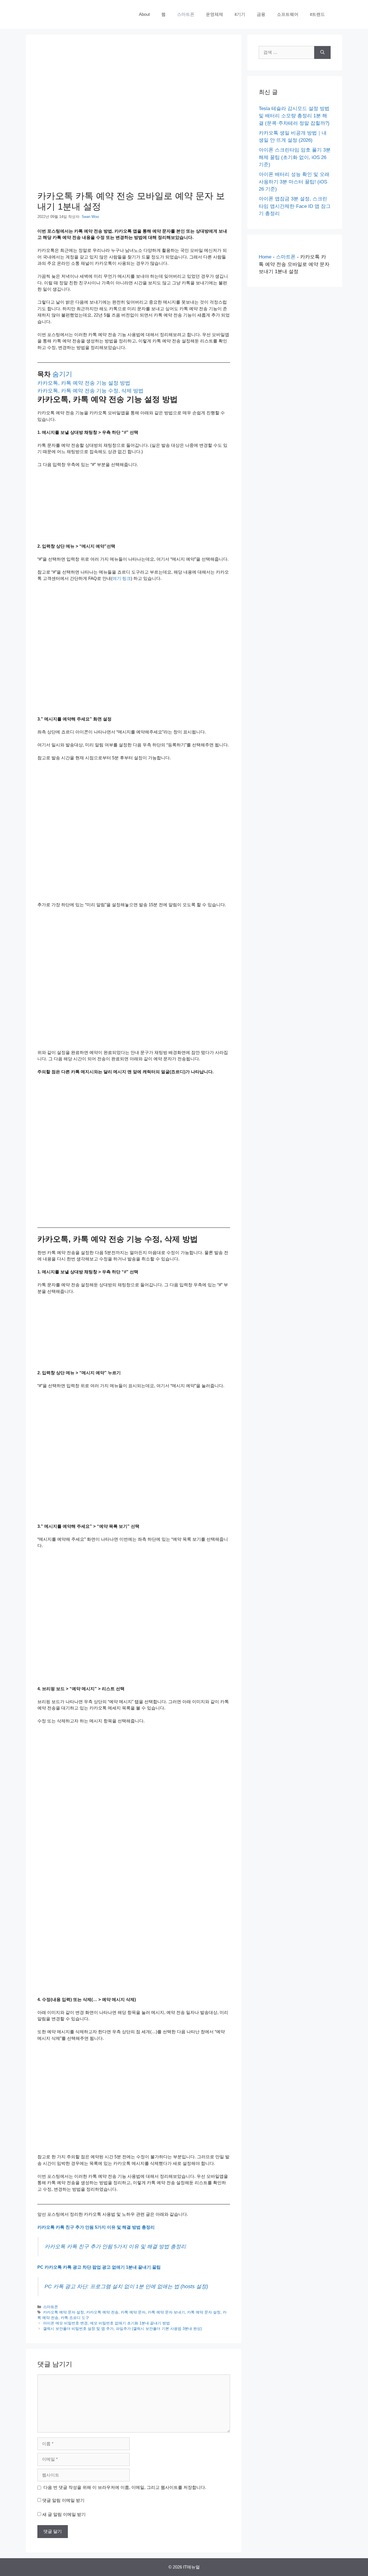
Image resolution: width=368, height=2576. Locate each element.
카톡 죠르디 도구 (75, 2318)
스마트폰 (186, 14)
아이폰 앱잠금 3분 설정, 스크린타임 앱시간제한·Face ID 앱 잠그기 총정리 (295, 206)
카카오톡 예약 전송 (102, 2312)
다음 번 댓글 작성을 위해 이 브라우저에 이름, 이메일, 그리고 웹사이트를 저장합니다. (125, 2487)
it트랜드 (317, 14)
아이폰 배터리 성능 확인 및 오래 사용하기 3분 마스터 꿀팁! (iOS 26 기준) (294, 182)
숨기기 (62, 374)
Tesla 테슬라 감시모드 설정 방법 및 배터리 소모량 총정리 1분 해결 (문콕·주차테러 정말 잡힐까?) (294, 116)
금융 (261, 14)
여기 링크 (122, 578)
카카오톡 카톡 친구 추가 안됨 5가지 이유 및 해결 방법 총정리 (96, 2227)
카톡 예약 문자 (133, 2312)
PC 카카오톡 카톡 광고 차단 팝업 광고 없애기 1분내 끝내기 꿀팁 (99, 2267)
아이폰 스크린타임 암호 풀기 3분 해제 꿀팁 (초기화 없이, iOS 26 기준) (295, 157)
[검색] (322, 52)
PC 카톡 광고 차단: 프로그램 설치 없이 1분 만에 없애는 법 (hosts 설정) (126, 2286)
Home (265, 257)
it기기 (240, 14)
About (144, 14)
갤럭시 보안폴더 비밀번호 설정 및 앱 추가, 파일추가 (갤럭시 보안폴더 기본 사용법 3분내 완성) (122, 2329)
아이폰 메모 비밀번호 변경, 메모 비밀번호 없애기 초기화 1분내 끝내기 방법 (107, 2323)
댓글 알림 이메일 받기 (63, 2500)
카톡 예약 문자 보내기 (166, 2312)
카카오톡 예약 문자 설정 (64, 2312)
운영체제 (214, 14)
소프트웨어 (288, 14)
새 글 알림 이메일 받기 (64, 2514)
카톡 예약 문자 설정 (204, 2312)
